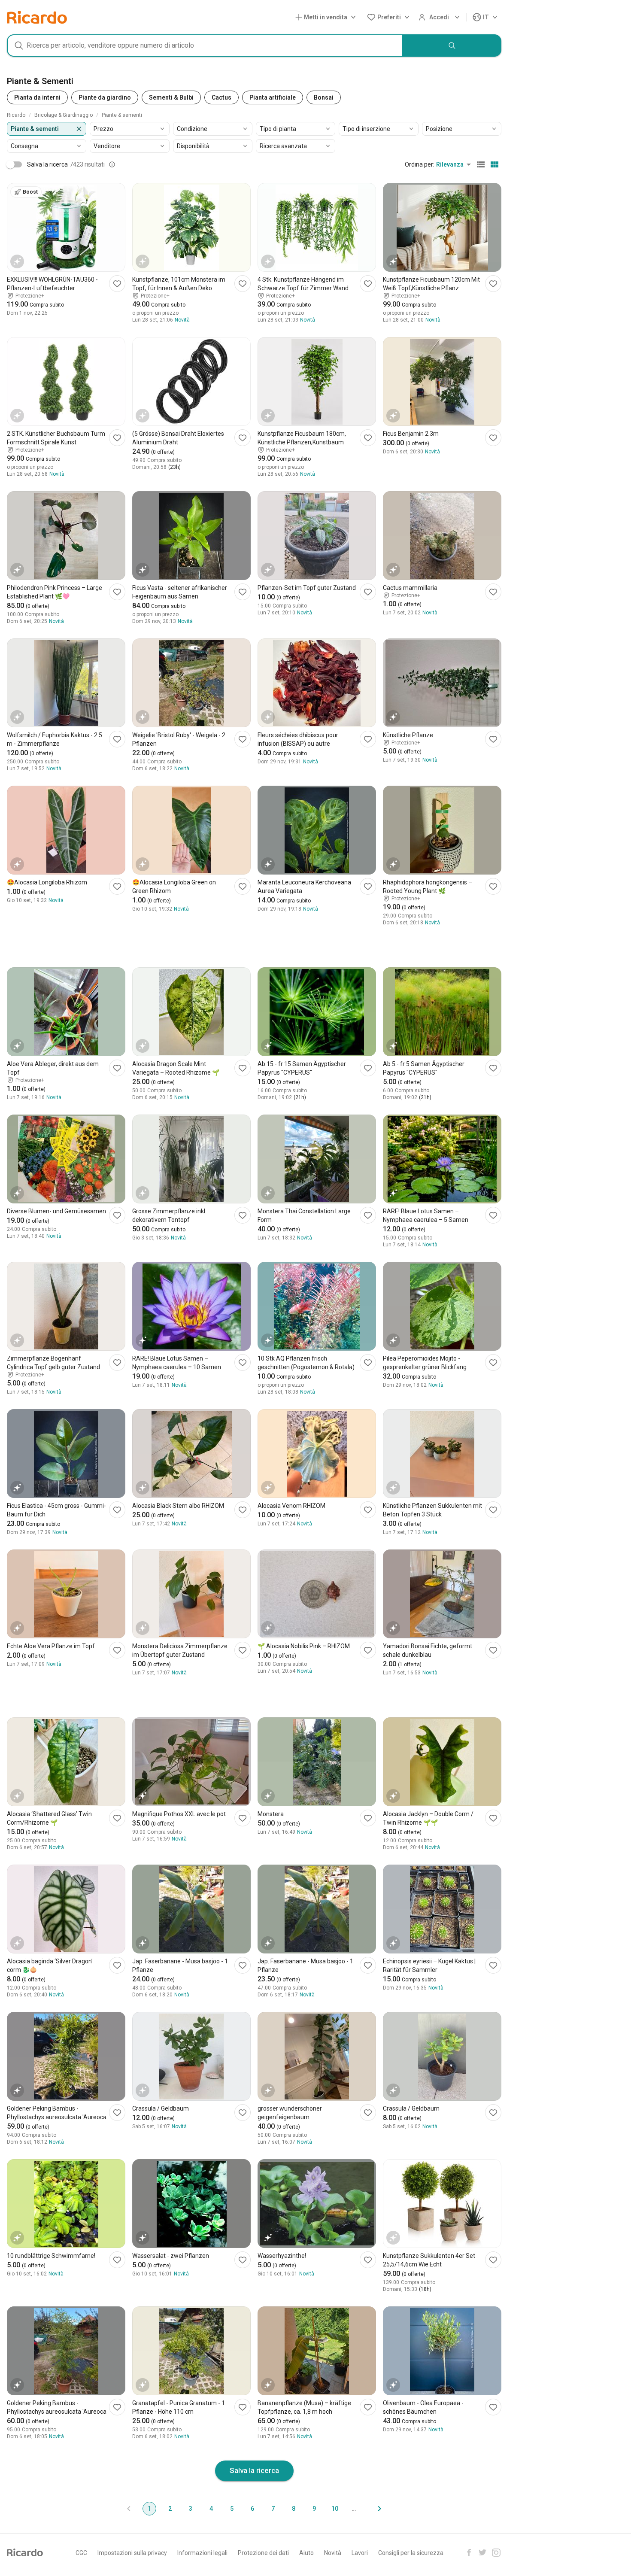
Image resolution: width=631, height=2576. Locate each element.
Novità (333, 2553)
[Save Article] (117, 284)
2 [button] (170, 2509)
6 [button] (252, 2509)
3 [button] (191, 2509)
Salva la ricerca (254, 2470)
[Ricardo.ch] (37, 17)
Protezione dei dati (263, 2553)
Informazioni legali (202, 2553)
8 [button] (294, 2509)
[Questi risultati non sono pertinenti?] (112, 164)
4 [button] (211, 2509)
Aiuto (306, 2553)
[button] (327, 17)
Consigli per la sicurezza (411, 2553)
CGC (81, 2553)
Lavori (360, 2553)
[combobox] (205, 46)
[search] (452, 46)
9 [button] (314, 2509)
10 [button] (335, 2509)
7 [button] (273, 2509)
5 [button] (232, 2509)
